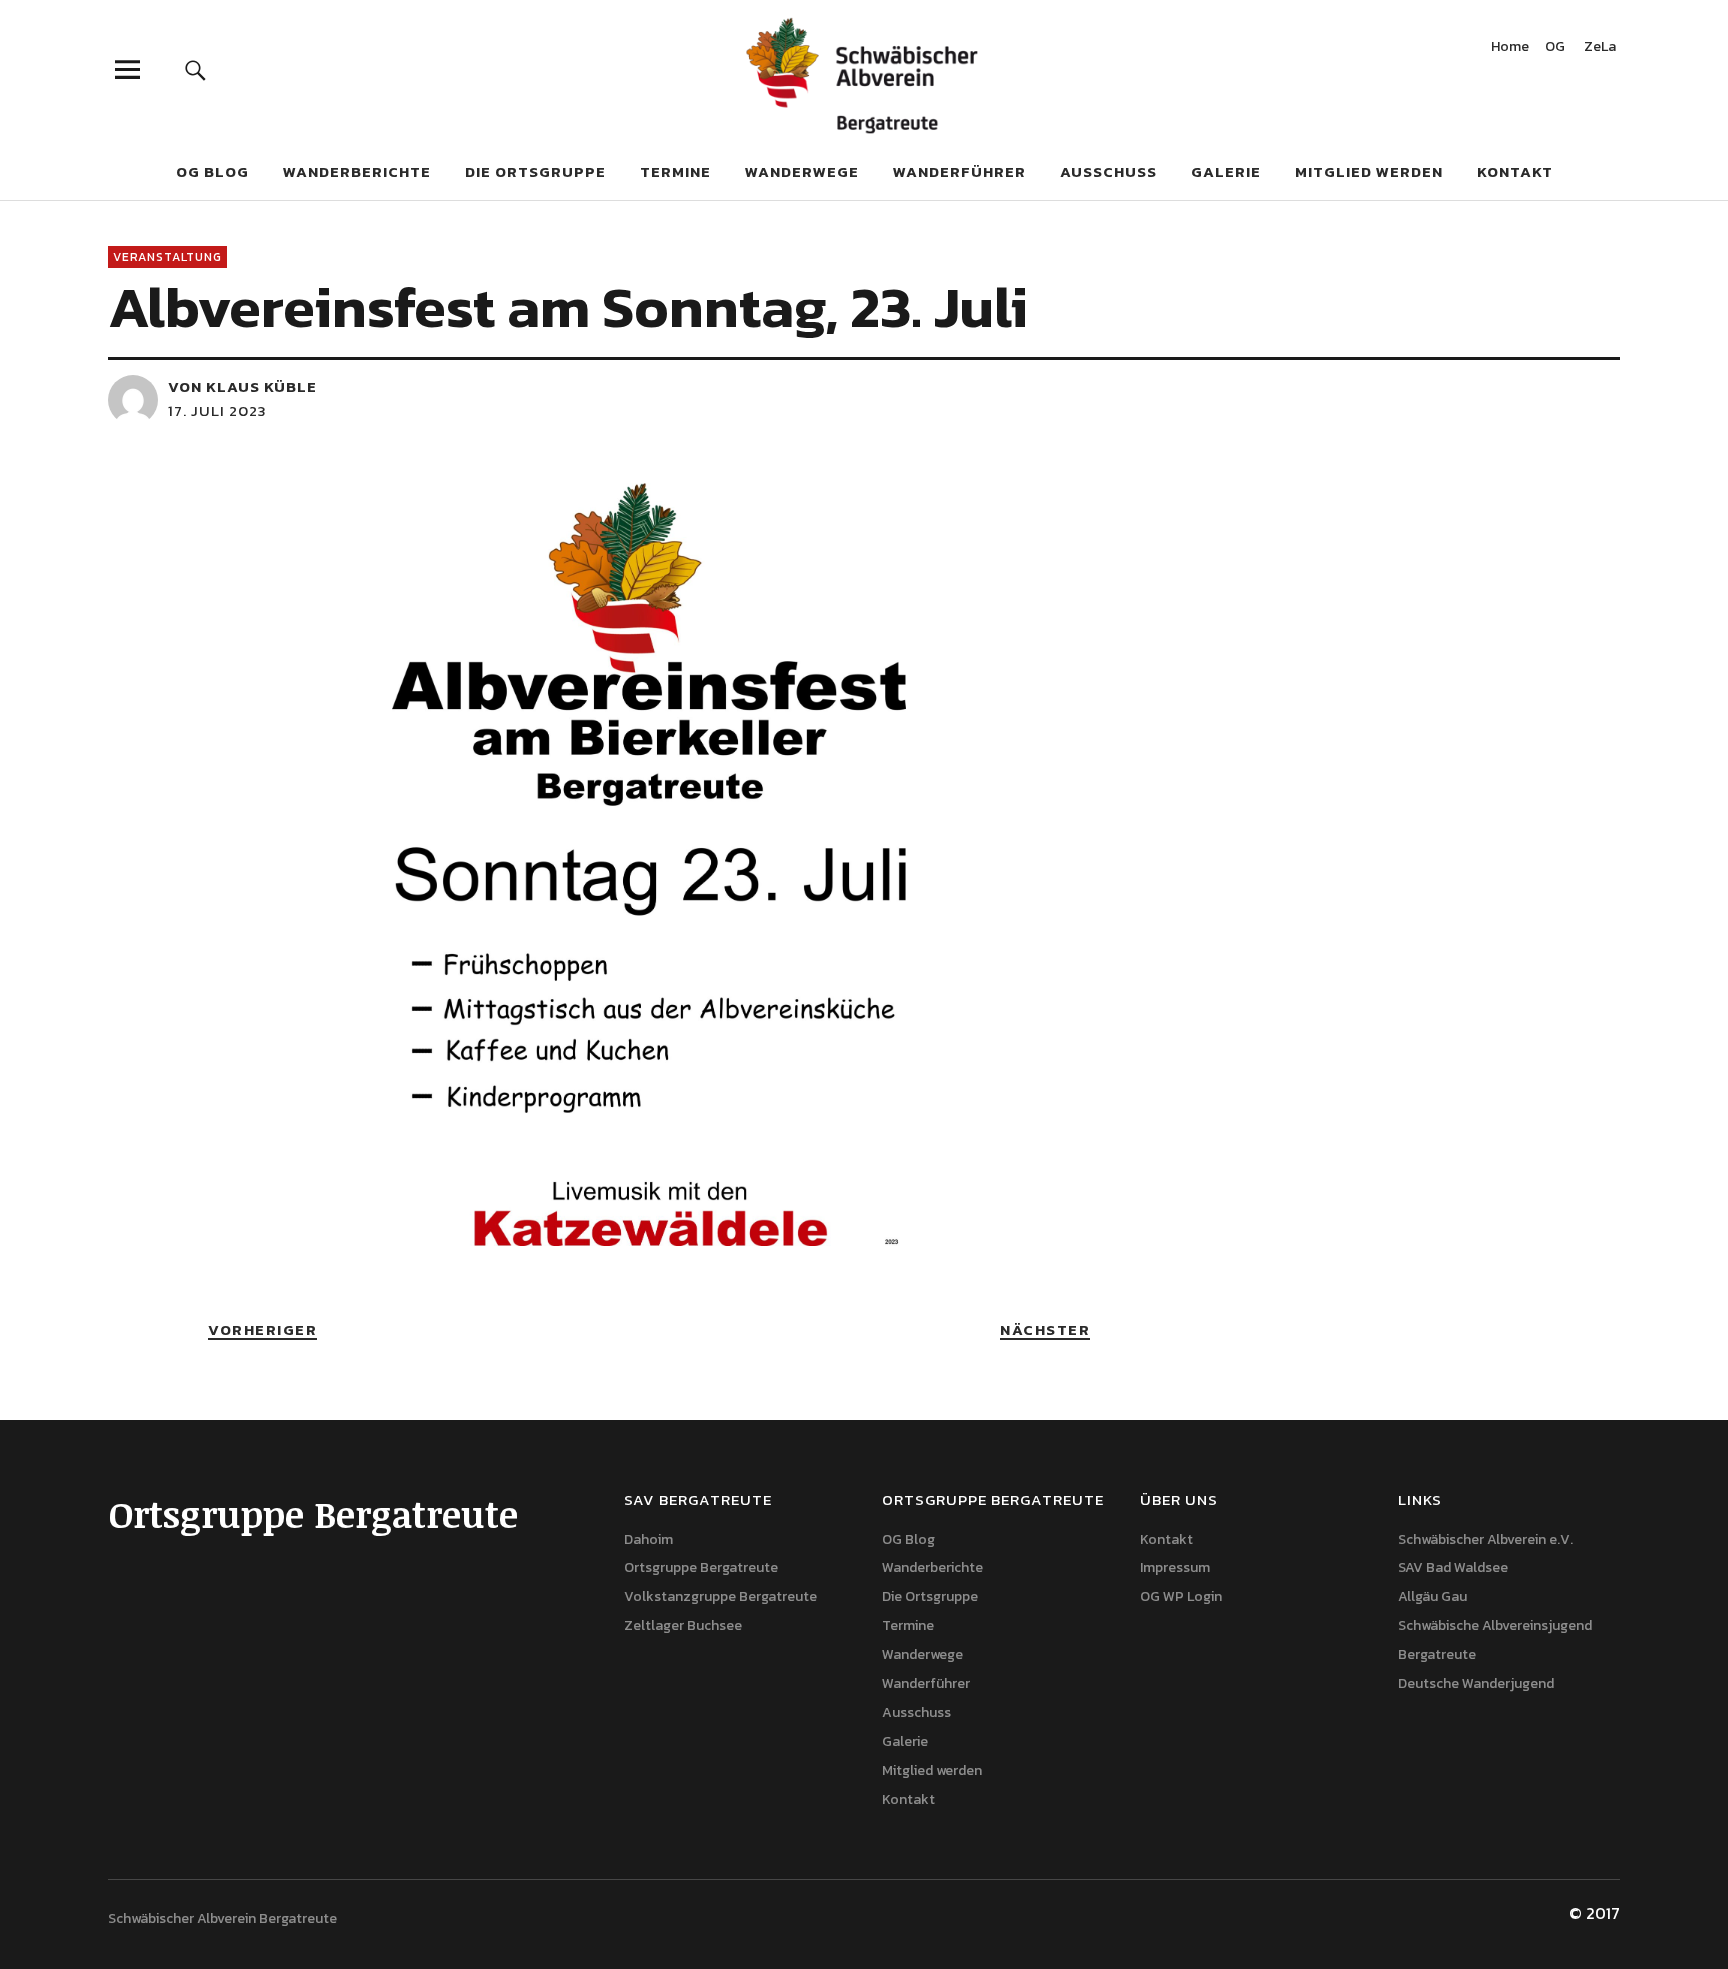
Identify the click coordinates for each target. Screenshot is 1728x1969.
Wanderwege (802, 171)
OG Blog (212, 171)
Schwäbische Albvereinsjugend (1495, 1625)
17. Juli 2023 (217, 410)
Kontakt (1515, 171)
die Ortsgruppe (535, 171)
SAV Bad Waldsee (1453, 1567)
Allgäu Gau (1432, 1596)
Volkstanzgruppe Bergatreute (720, 1596)
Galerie (1226, 171)
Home (1510, 48)
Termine (675, 171)
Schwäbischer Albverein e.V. (1485, 1539)
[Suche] (196, 69)
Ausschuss (1108, 171)
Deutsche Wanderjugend (1476, 1683)
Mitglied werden (1369, 171)
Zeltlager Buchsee (683, 1625)
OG (1555, 48)
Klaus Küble (261, 386)
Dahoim (648, 1539)
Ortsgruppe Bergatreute (701, 1567)
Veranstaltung (167, 257)
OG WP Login (1181, 1596)
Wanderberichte (357, 171)
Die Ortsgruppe (930, 1596)
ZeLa (1600, 48)
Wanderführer (959, 171)
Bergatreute (1437, 1654)
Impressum (1175, 1567)
